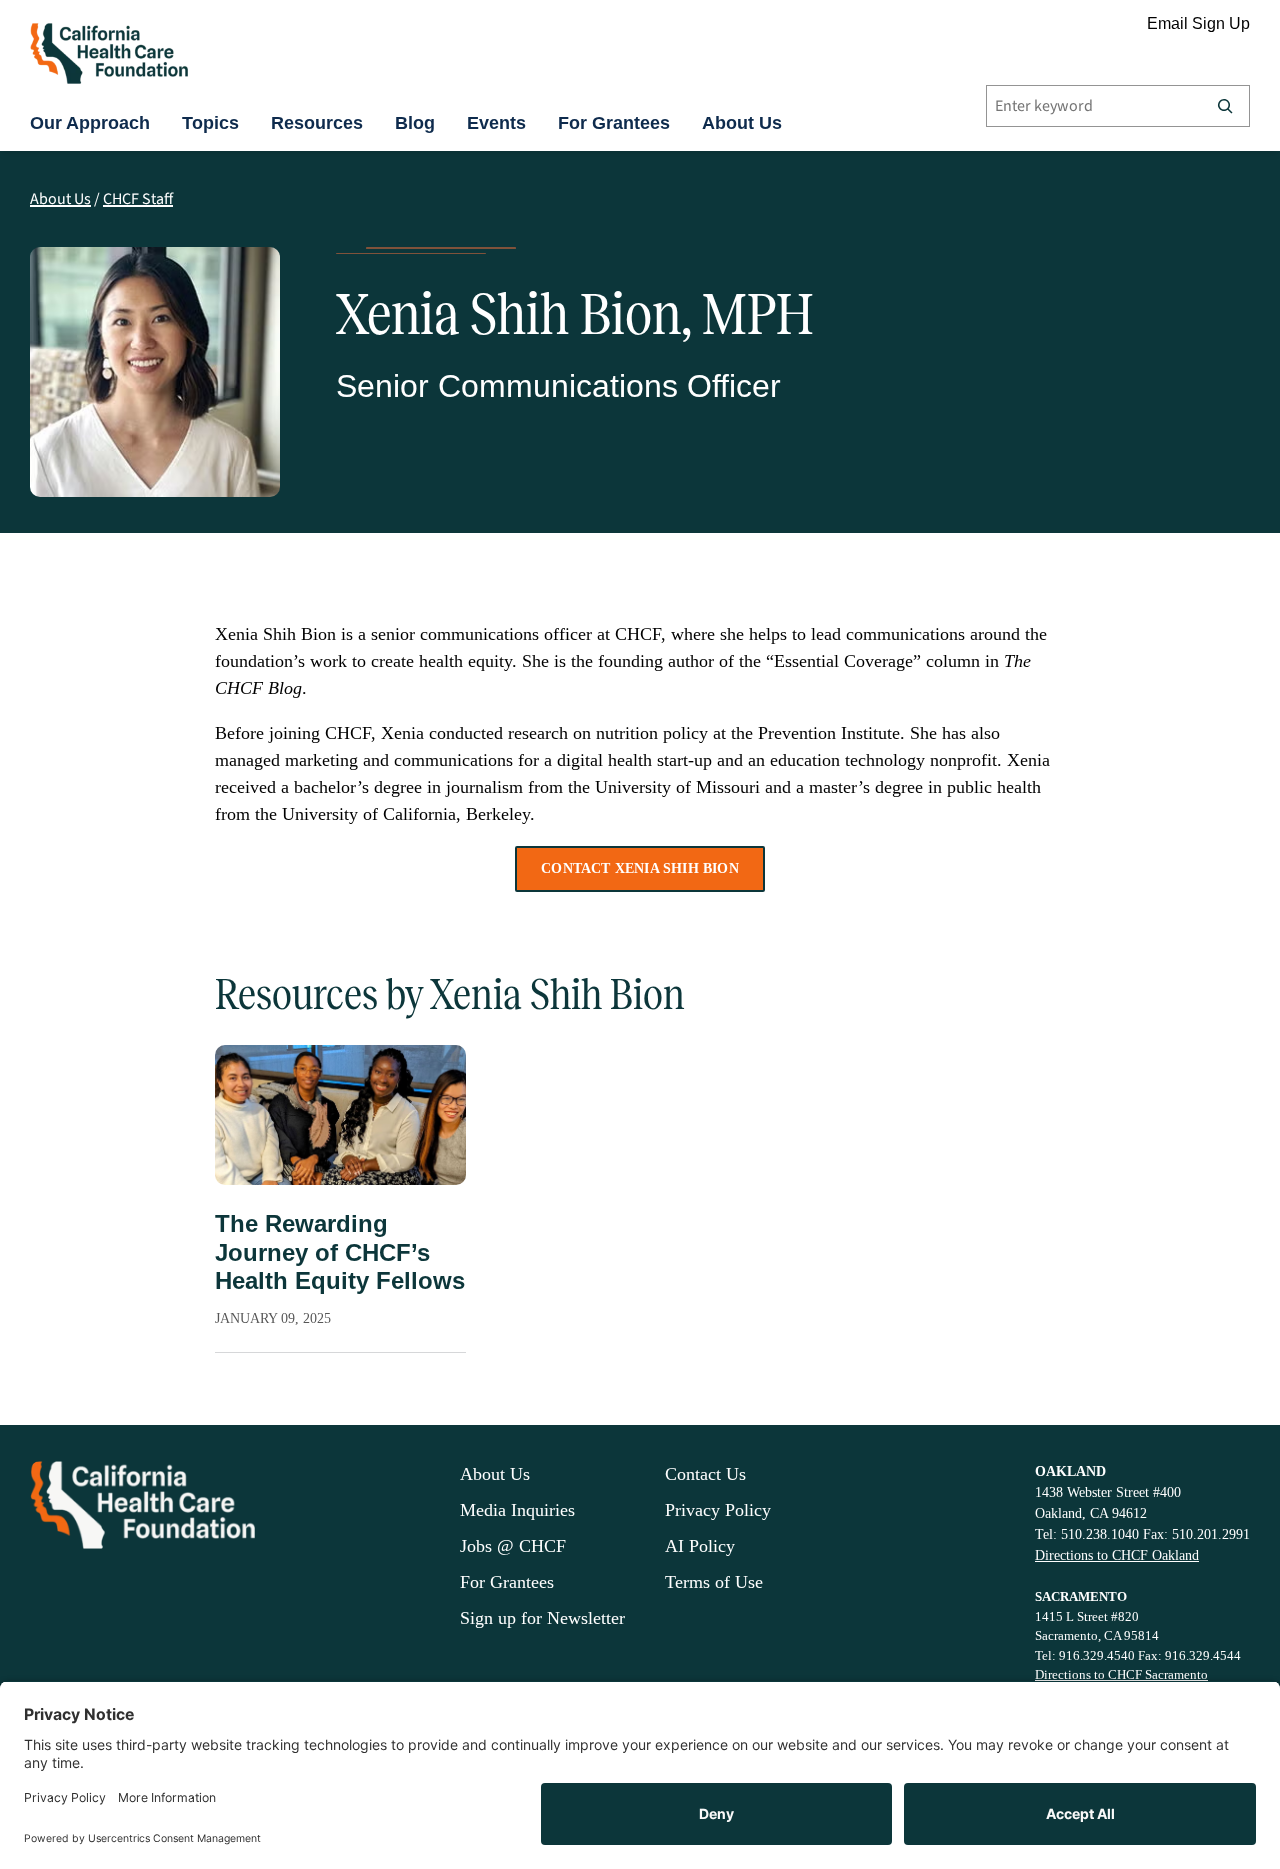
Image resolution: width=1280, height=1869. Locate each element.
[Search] (1225, 106)
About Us (742, 123)
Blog (415, 123)
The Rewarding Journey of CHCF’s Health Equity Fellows (340, 1252)
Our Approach (90, 123)
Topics (210, 123)
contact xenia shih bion (640, 868)
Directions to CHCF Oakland (1117, 1555)
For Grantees (614, 123)
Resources (317, 123)
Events (496, 123)
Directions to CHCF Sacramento (1121, 1674)
